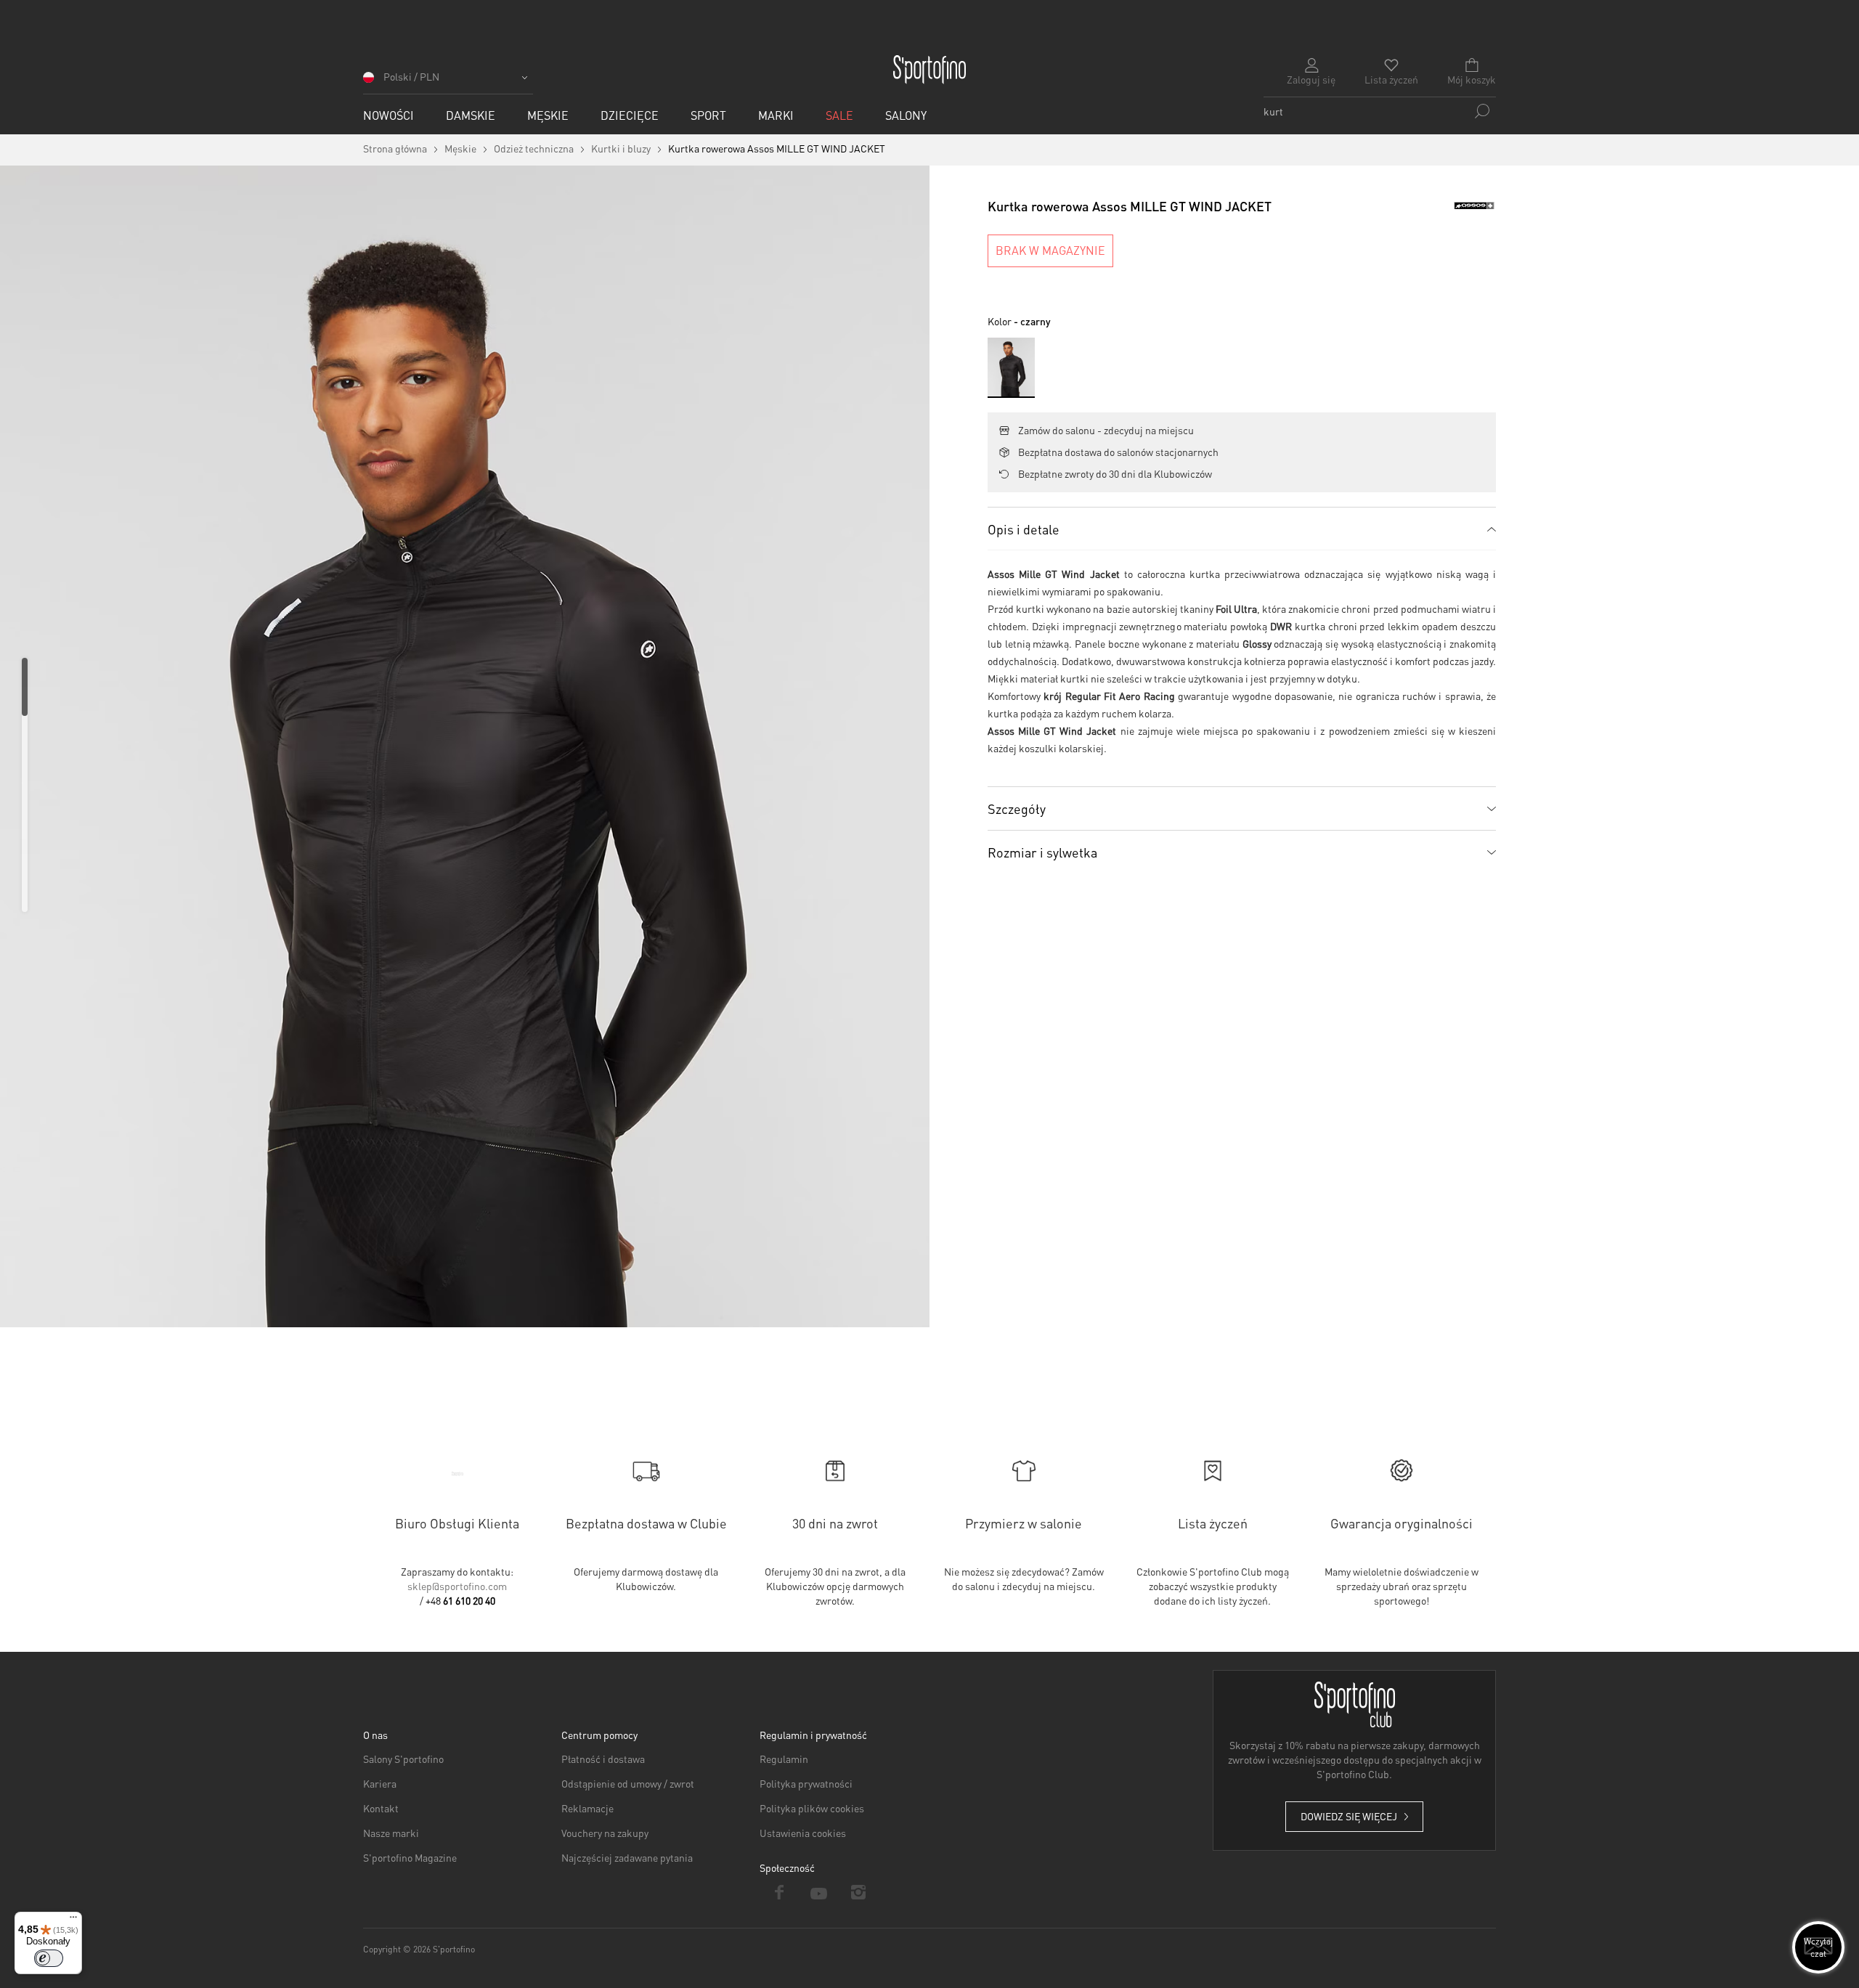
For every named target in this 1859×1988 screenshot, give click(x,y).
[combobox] (1380, 111)
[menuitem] (389, 115)
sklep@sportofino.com (457, 1586)
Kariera (380, 1783)
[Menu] (73, 1920)
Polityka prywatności (806, 1783)
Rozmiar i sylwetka (1042, 852)
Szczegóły (1017, 808)
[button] (448, 82)
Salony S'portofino (403, 1759)
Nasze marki (391, 1833)
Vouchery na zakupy (605, 1833)
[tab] (1242, 529)
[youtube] (819, 1892)
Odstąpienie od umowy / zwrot (628, 1783)
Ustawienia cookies (803, 1833)
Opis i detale (1024, 529)
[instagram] (859, 1892)
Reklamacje (587, 1808)
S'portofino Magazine (410, 1857)
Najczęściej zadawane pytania (627, 1857)
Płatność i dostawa (603, 1759)
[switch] (49, 1958)
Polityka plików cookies (812, 1808)
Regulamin (784, 1759)
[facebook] (780, 1892)
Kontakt (381, 1808)
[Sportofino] (929, 70)
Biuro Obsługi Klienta (457, 1523)
